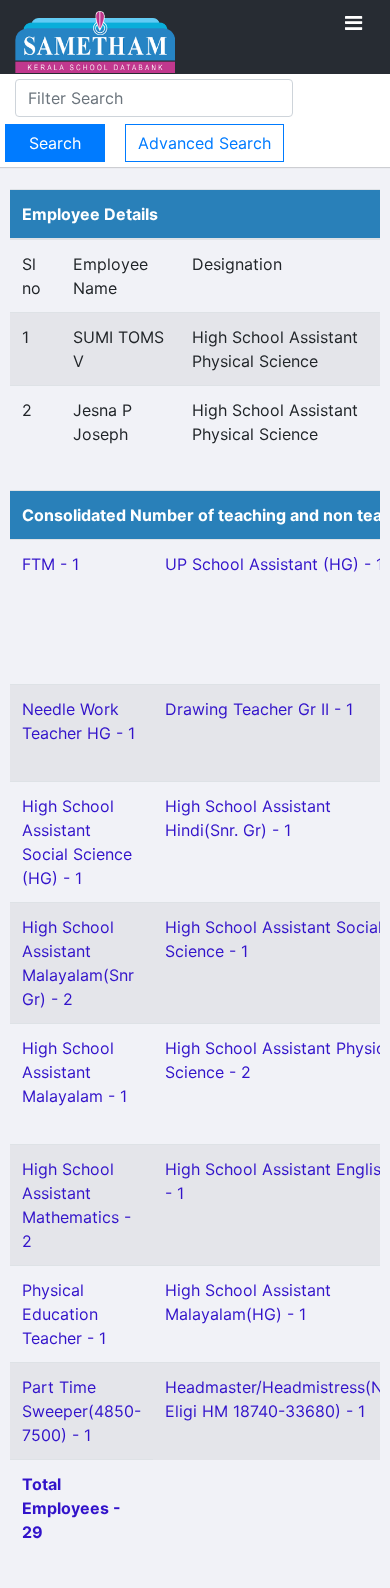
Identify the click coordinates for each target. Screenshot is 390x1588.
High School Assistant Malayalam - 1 (74, 1072)
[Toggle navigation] (353, 23)
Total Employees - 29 (71, 1508)
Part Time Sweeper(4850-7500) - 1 (81, 1411)
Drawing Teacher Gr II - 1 (259, 709)
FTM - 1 (50, 564)
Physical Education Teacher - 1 (64, 1314)
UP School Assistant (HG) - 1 (274, 564)
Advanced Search (204, 143)
